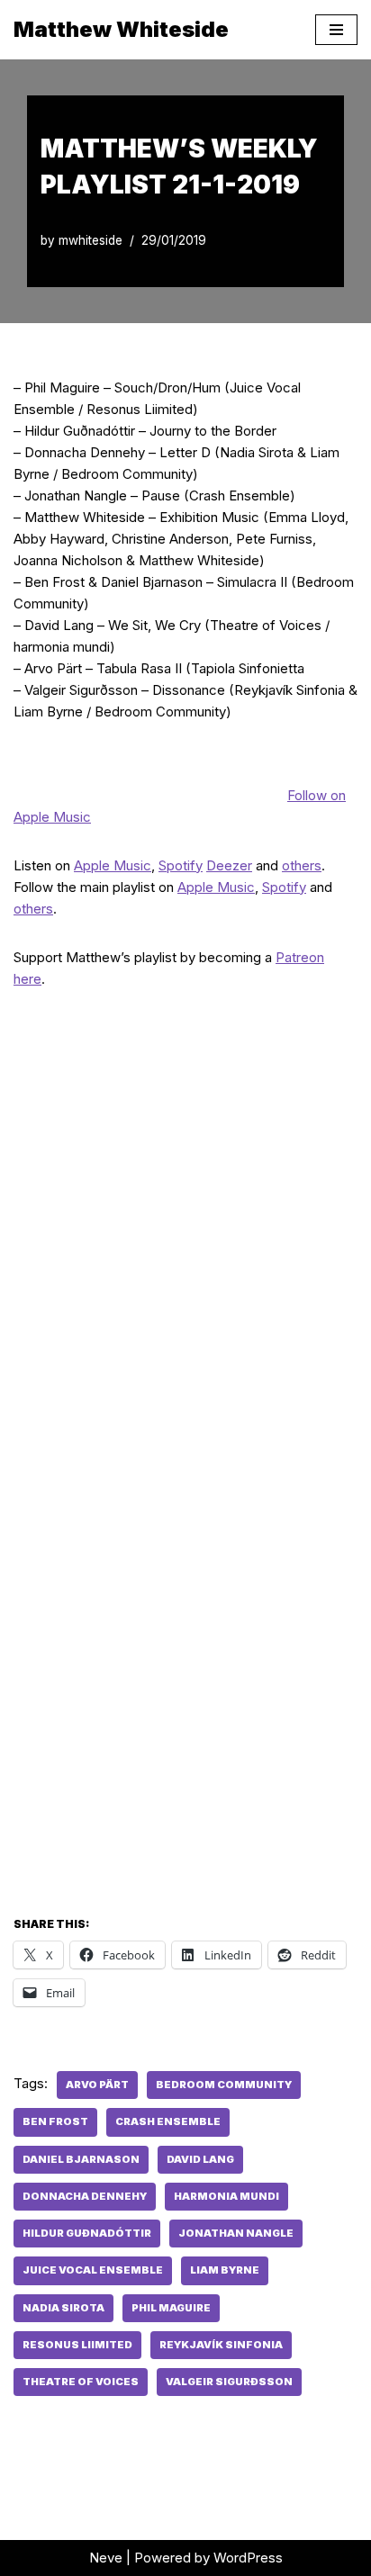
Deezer (229, 865)
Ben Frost (55, 2121)
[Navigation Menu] (336, 30)
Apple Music (113, 865)
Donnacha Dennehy (85, 2196)
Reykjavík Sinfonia (221, 2345)
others (302, 865)
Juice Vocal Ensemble (93, 2270)
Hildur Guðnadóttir (87, 2233)
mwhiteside (90, 240)
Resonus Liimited (77, 2345)
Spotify (181, 865)
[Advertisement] (185, 1698)
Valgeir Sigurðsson (229, 2382)
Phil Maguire (171, 2308)
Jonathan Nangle (236, 2233)
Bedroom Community (224, 2085)
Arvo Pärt (97, 2085)
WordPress (248, 2558)
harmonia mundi (226, 2196)
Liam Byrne (225, 2270)
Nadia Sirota (63, 2308)
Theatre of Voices (81, 2382)
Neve (106, 2558)
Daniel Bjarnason (81, 2159)
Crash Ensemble (168, 2121)
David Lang (200, 2159)
